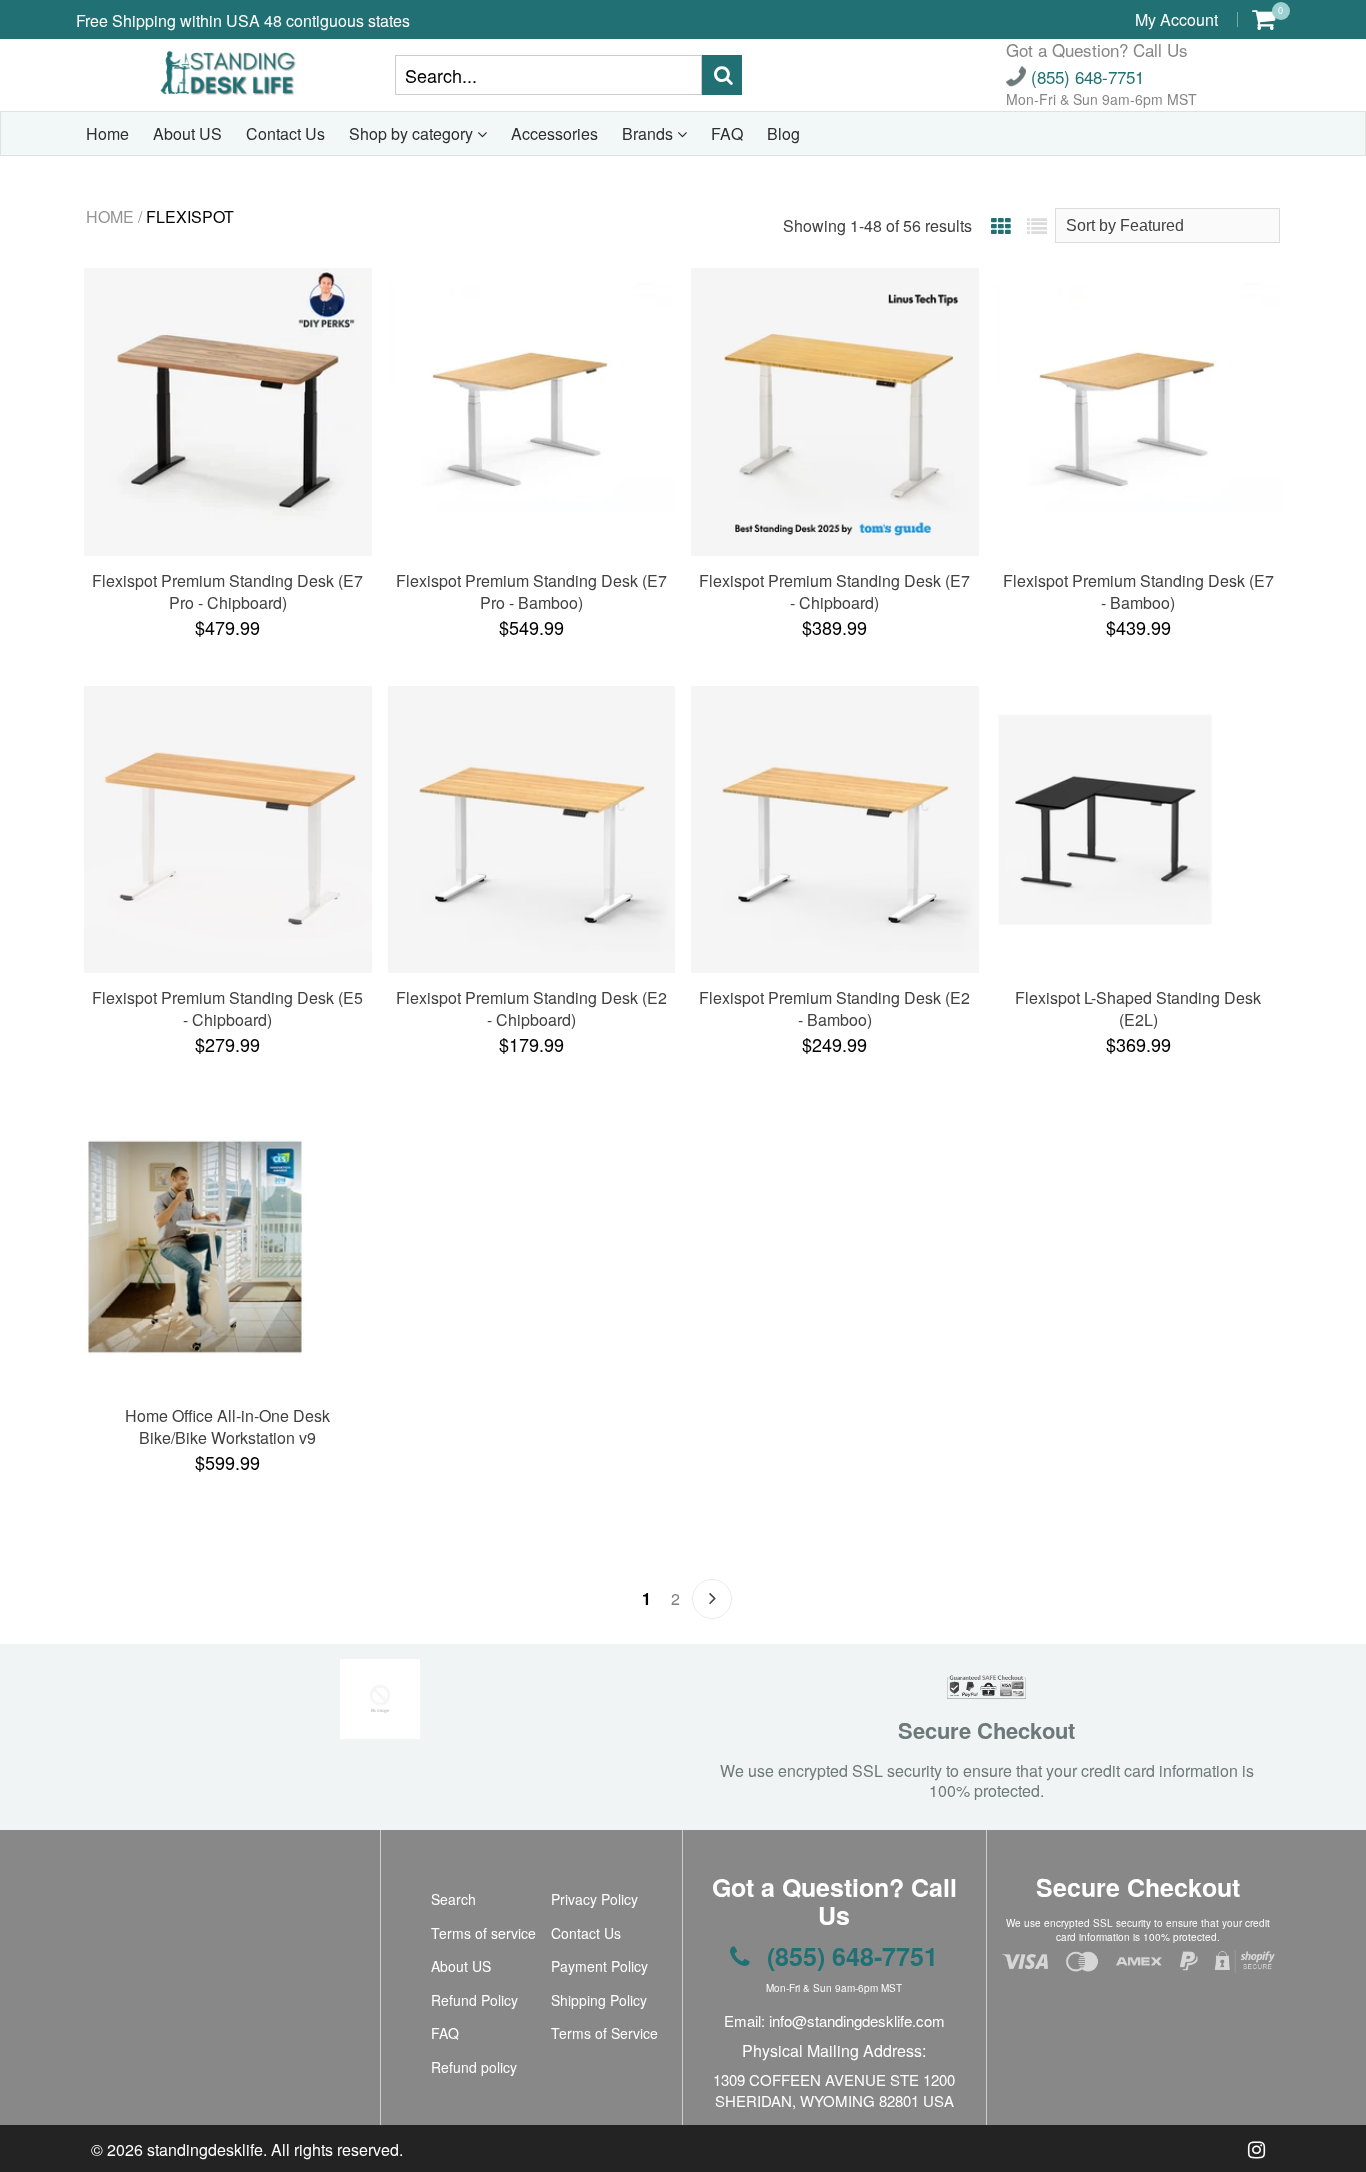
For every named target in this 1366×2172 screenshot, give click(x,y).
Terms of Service (604, 2033)
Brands (649, 133)
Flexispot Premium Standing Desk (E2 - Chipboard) (531, 1008)
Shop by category (413, 133)
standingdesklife (205, 2149)
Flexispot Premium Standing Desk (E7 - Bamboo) (1138, 591)
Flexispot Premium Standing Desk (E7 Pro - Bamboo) (531, 591)
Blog (783, 133)
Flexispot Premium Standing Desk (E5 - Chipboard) (227, 1008)
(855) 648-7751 (1085, 76)
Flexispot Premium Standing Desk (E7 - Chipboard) (834, 591)
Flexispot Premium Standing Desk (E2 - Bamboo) (834, 1008)
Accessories (554, 133)
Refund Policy (474, 2000)
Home (107, 133)
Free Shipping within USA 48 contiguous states (243, 20)
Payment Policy (599, 1966)
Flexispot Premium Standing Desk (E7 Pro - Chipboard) (227, 591)
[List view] (1037, 225)
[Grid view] (1001, 225)
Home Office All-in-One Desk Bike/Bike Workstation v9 (227, 1426)
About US (187, 133)
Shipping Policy (599, 2000)
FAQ (727, 133)
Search (453, 1899)
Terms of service (483, 1933)
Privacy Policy (594, 1899)
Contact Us (285, 133)
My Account (1176, 19)
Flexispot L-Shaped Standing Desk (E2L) (1138, 1008)
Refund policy (474, 2067)
